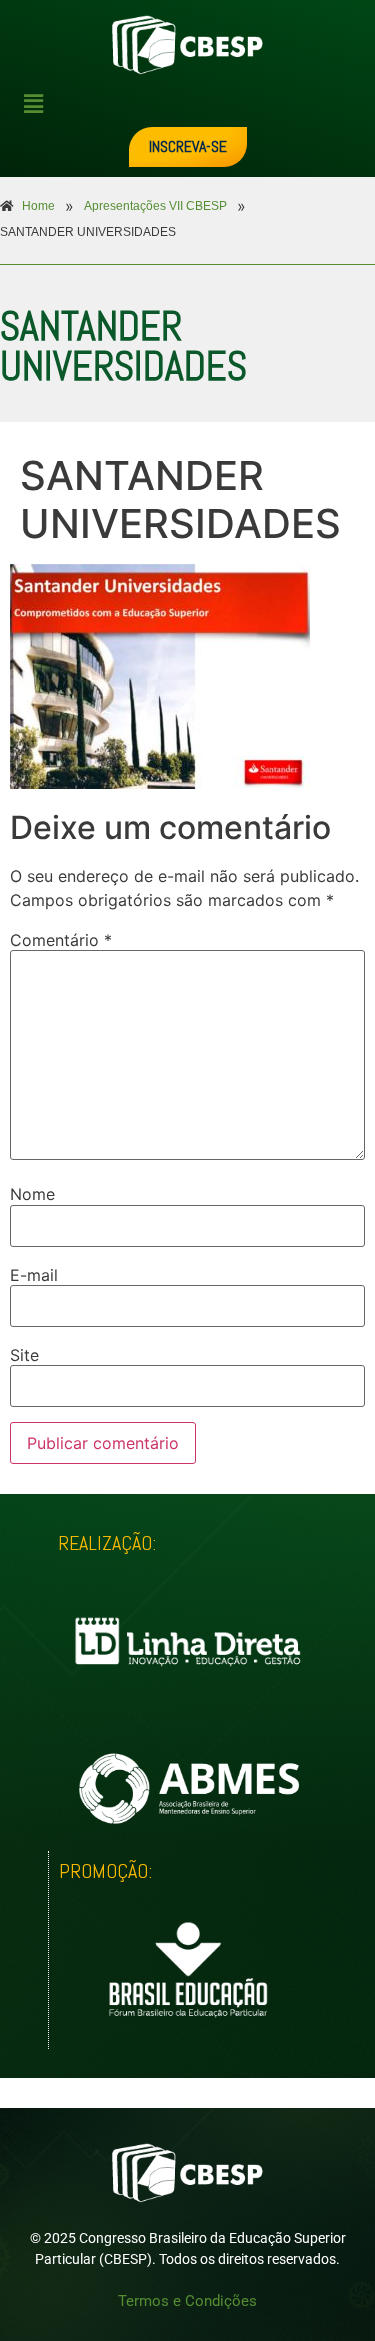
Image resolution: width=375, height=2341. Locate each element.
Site (24, 1355)
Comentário (61, 940)
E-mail (34, 1275)
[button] (195, 103)
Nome (32, 1194)
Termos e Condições (187, 2301)
